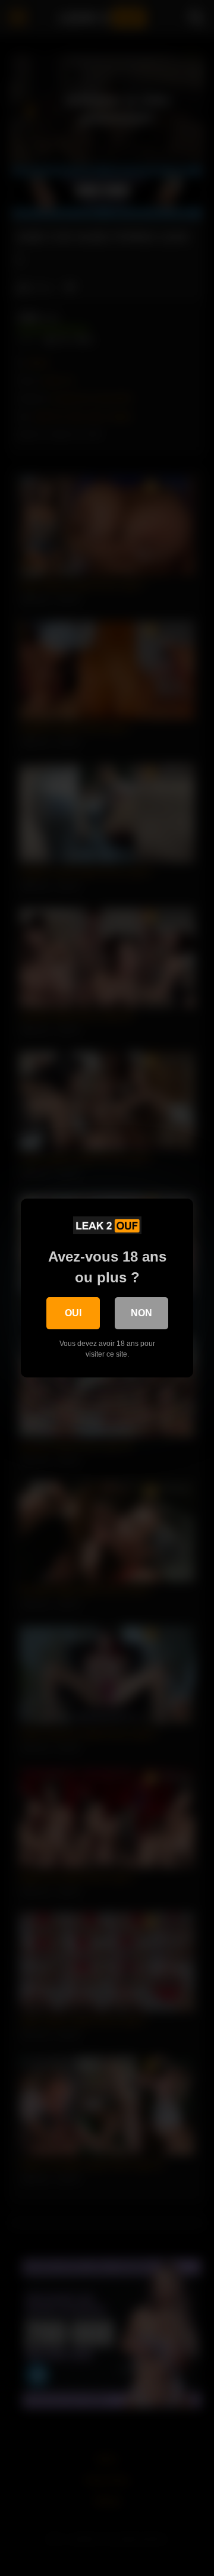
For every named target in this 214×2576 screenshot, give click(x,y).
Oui (73, 1313)
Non (141, 1313)
